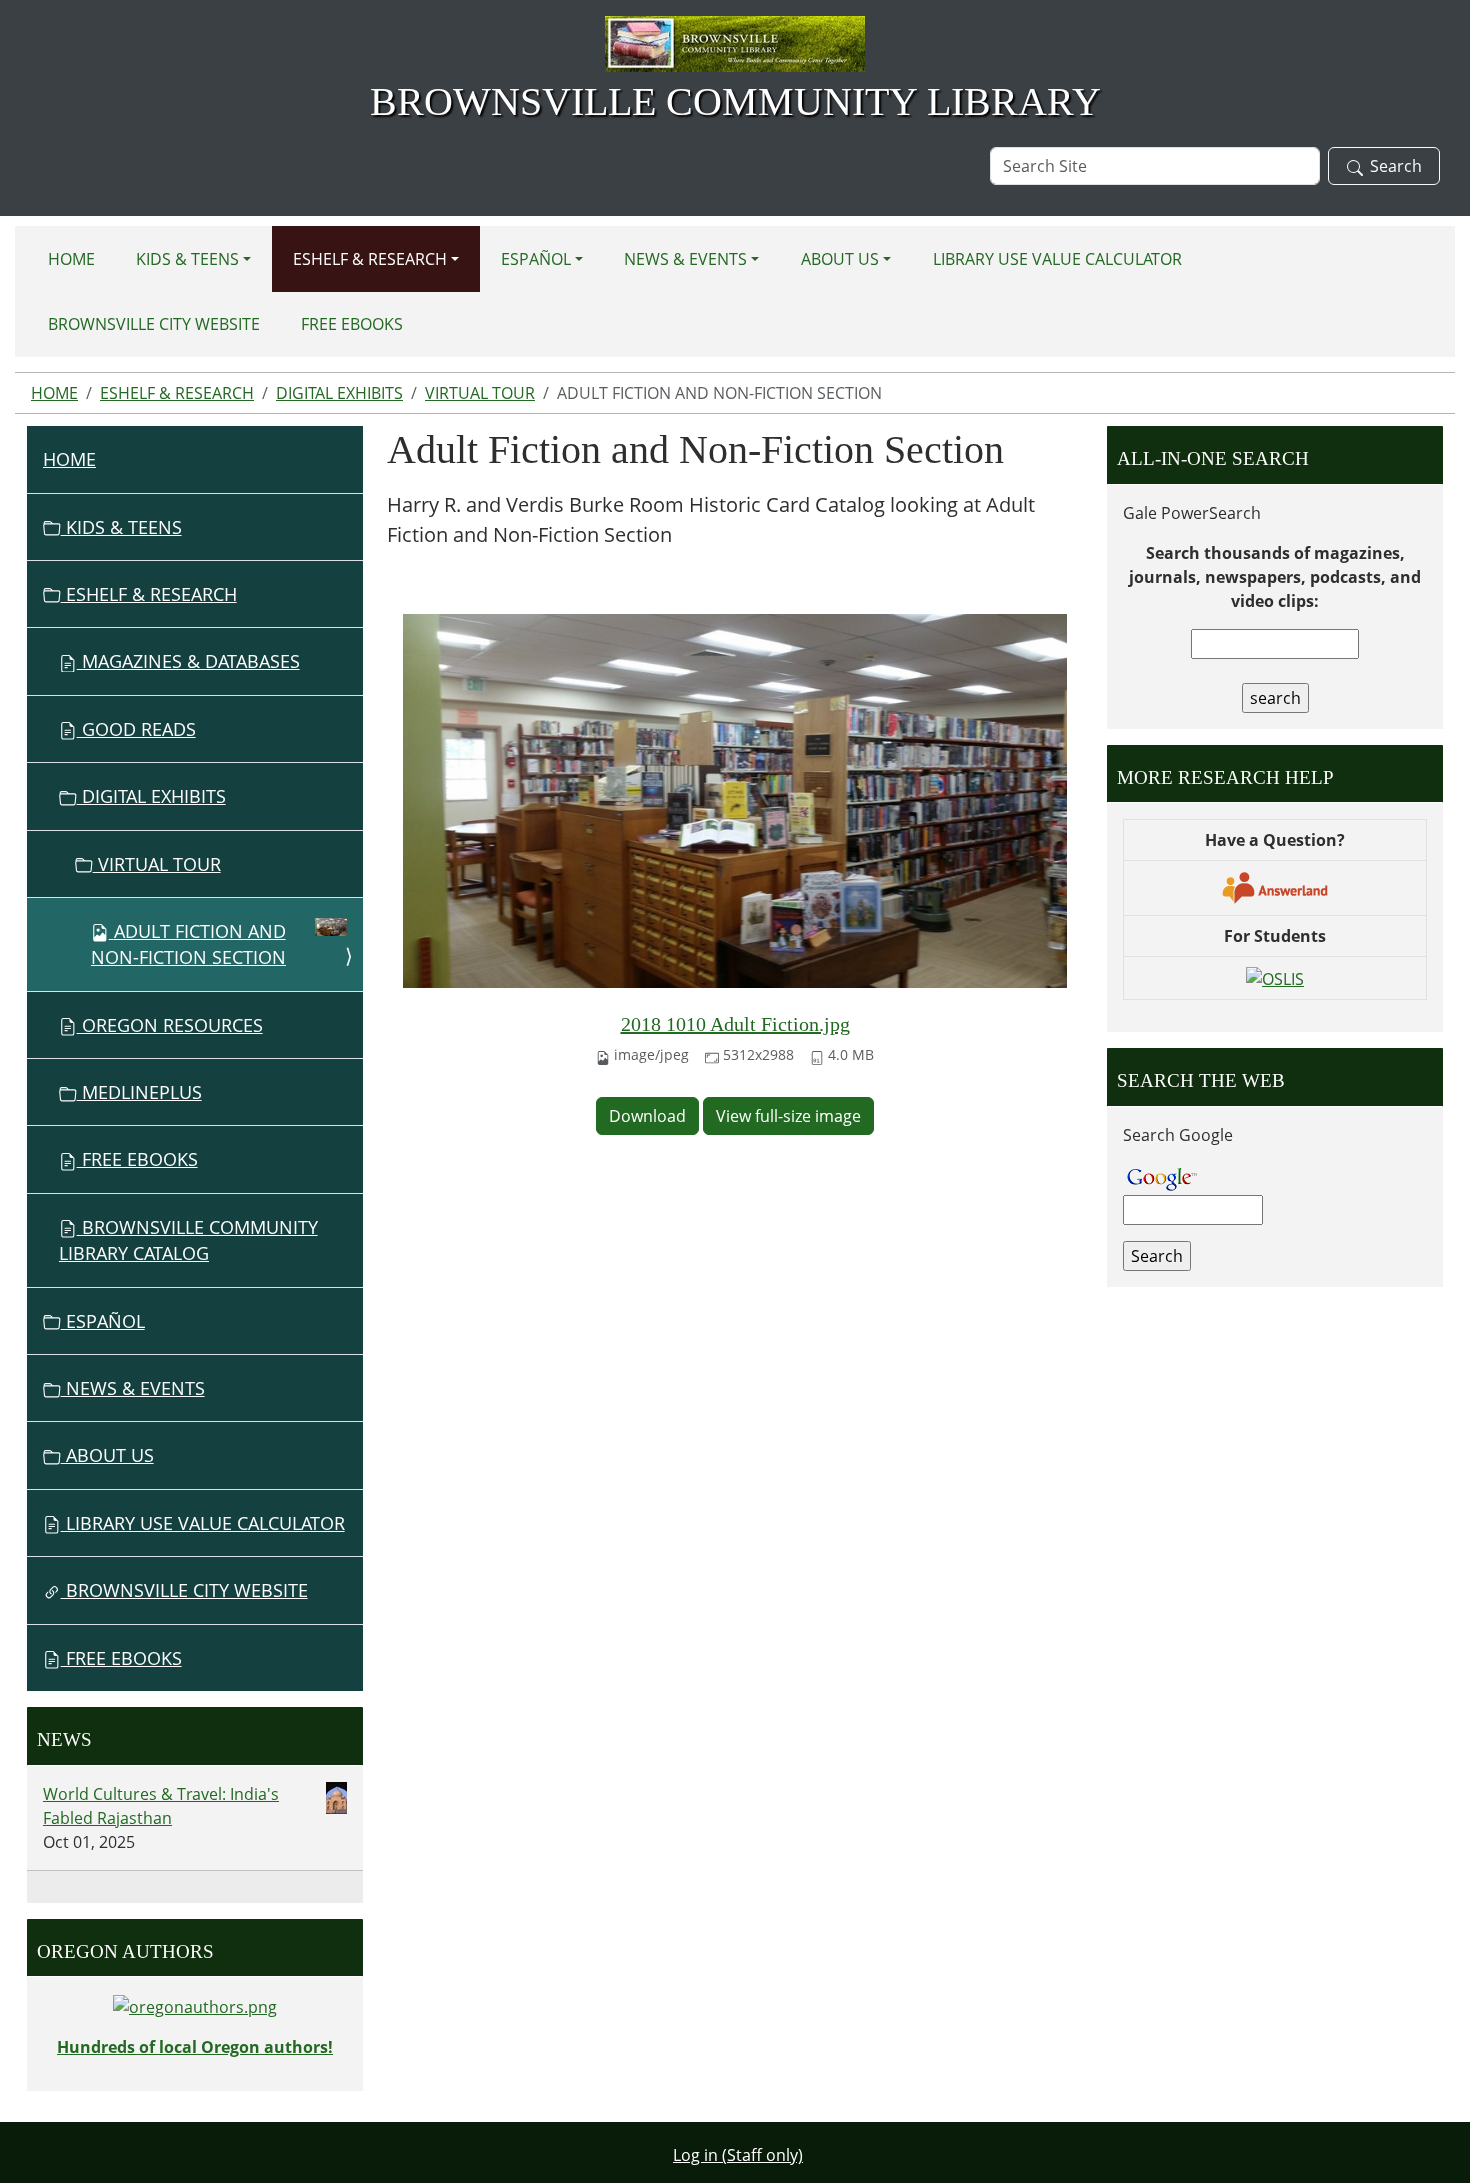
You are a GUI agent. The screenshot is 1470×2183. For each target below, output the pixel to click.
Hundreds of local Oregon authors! (195, 2047)
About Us (840, 259)
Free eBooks (352, 324)
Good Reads (136, 729)
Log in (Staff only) (738, 2155)
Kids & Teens (187, 259)
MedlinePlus (139, 1092)
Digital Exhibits (339, 393)
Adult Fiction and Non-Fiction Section (188, 944)
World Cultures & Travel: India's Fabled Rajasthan (161, 1806)
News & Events (685, 259)
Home (71, 259)
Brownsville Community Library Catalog (188, 1240)
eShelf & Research (370, 259)
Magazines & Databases (188, 661)
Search (1396, 166)
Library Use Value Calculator (1057, 259)
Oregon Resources (170, 1025)
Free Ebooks (137, 1159)
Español (536, 259)
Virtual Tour (480, 393)
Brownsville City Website (154, 324)
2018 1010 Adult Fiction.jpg (735, 1024)
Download (647, 1116)
